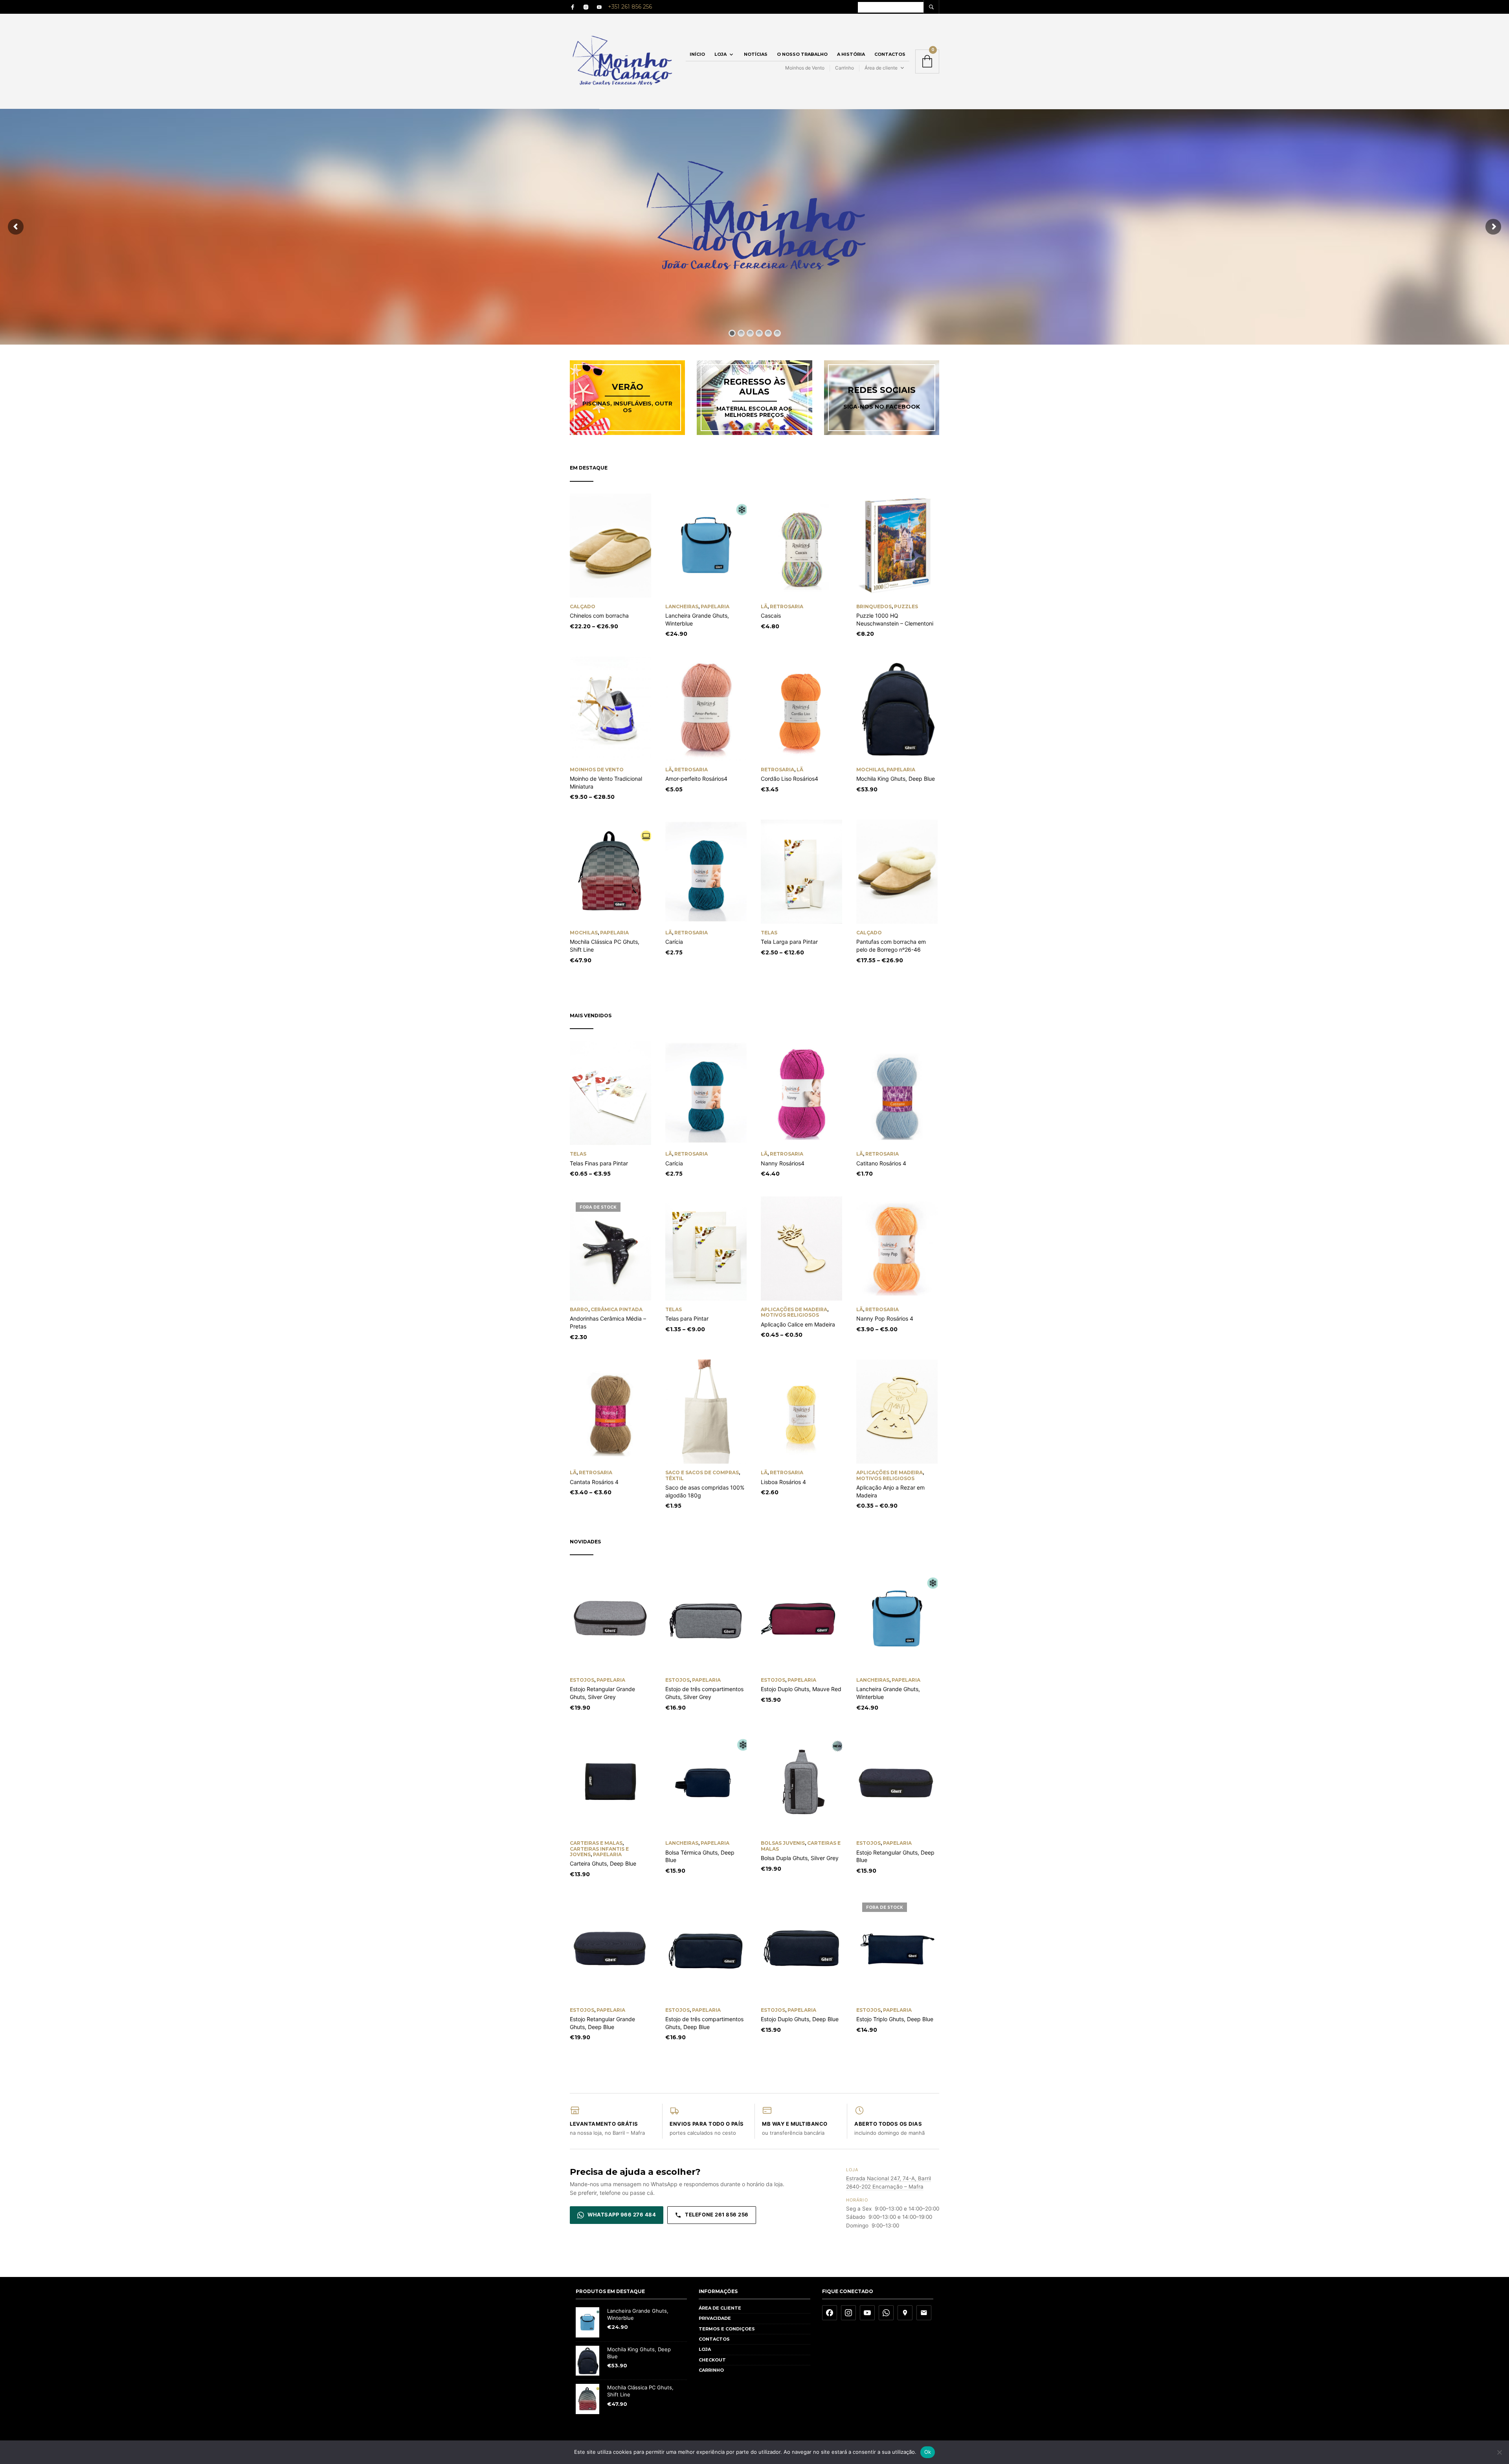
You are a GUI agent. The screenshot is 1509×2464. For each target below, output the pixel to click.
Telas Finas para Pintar (599, 1163)
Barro (579, 1309)
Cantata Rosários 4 (594, 1482)
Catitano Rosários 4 (881, 1163)
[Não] (1499, 2452)
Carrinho (844, 68)
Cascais (771, 616)
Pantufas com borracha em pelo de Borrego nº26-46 (891, 946)
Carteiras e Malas (596, 1843)
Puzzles (906, 606)
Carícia (674, 942)
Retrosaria (787, 606)
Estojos (582, 1680)
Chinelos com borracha (599, 616)
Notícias (756, 54)
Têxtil (675, 1478)
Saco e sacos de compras (702, 1472)
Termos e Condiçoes (727, 2329)
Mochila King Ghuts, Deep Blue (896, 779)
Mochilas (870, 770)
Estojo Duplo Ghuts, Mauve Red (801, 1689)
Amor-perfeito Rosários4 (696, 779)
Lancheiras (682, 606)
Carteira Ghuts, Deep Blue (603, 1863)
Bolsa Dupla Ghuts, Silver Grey (800, 1858)
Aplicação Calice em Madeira (798, 1324)
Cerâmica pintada (617, 1309)
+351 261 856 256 (630, 7)
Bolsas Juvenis (783, 1843)
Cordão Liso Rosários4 (789, 779)
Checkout (712, 2360)
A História (851, 54)
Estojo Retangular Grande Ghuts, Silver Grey (602, 1693)
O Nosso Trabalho (802, 54)
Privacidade (715, 2318)
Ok (928, 2452)
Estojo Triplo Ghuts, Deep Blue (895, 2019)
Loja (721, 54)
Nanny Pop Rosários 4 (885, 1318)
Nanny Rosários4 (783, 1163)
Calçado (583, 606)
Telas (769, 933)
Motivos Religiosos (790, 1315)
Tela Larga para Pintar (789, 942)
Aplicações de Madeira (794, 1309)
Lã (764, 606)
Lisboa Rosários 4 (783, 1482)
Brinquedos (874, 606)
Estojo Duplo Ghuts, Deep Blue (800, 2019)
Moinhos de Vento (805, 68)
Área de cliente (881, 68)
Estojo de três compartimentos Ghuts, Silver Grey (704, 1693)
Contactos (890, 54)
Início (697, 54)
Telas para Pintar (687, 1318)
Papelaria (715, 606)
